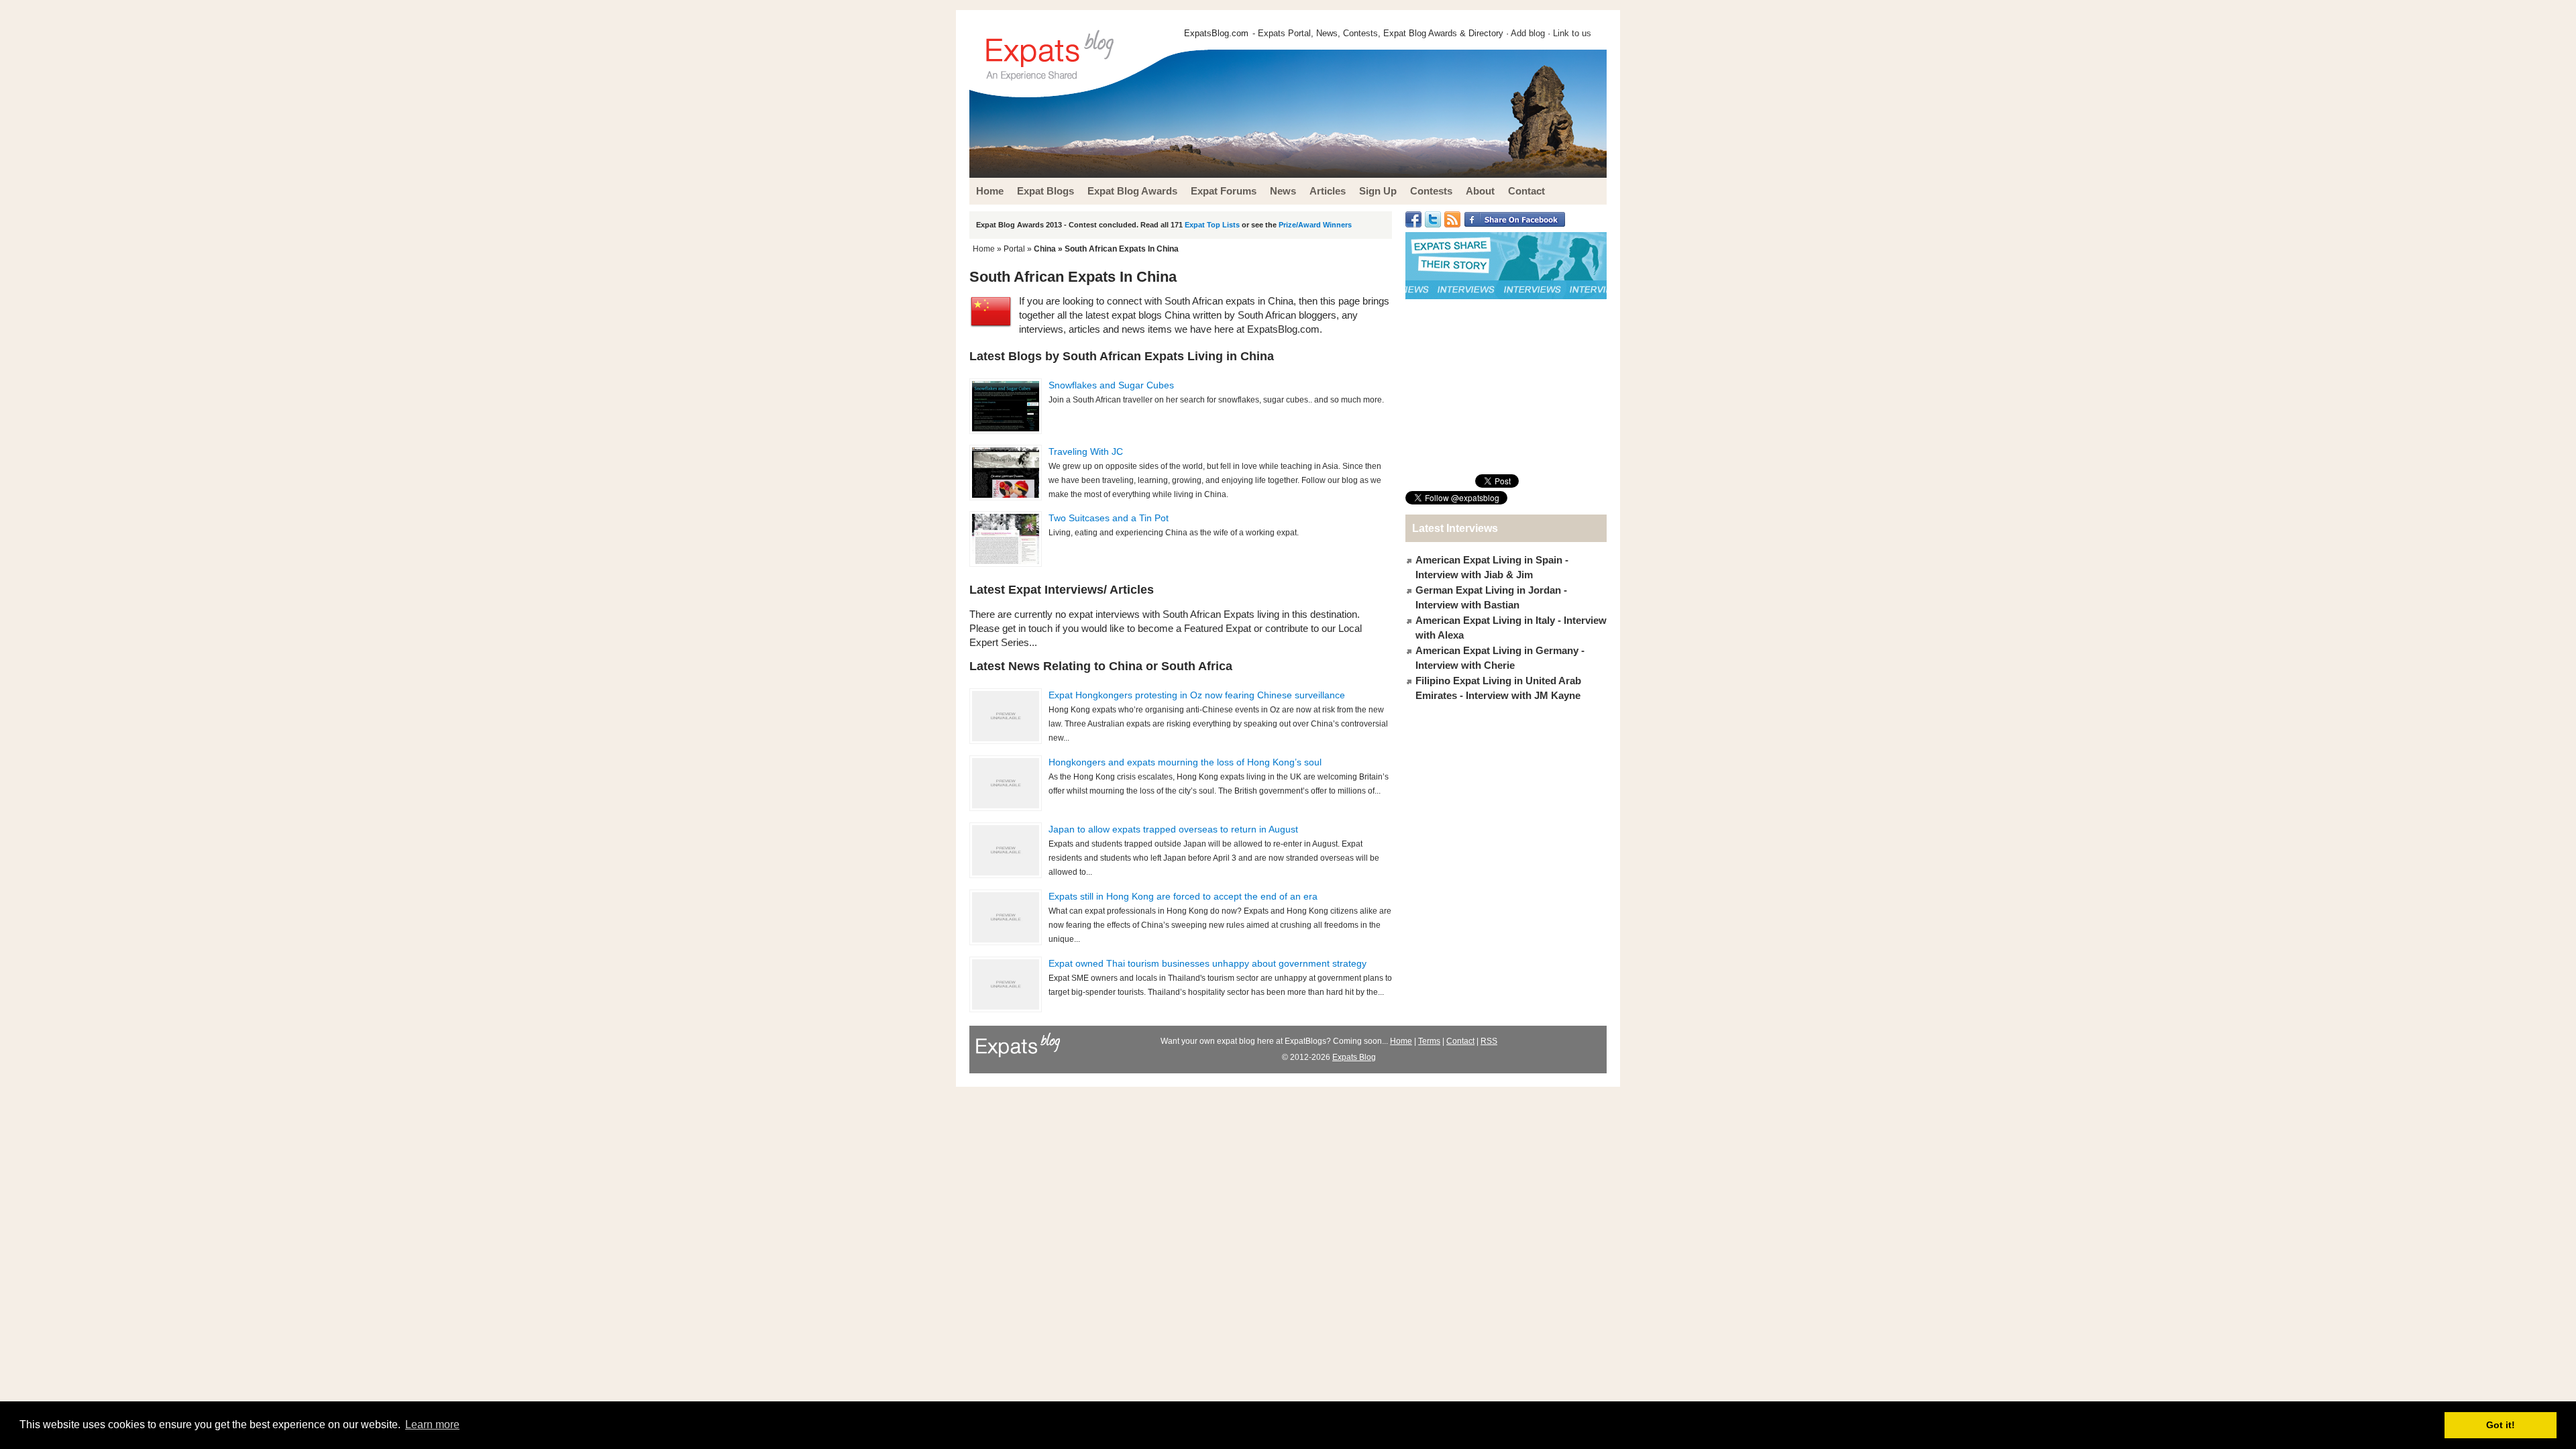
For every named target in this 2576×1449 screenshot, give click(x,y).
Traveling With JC (1086, 451)
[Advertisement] (1506, 386)
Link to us (1572, 33)
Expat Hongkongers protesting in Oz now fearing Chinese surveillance (1197, 695)
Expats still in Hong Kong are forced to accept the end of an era (1183, 896)
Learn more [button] (432, 1425)
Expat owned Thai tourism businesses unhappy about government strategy (1207, 963)
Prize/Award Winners (1315, 225)
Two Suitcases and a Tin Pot (1109, 518)
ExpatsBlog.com (1216, 33)
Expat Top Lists (1212, 225)
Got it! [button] (2501, 1425)
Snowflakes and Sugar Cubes (1111, 385)
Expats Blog (1354, 1057)
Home (984, 249)
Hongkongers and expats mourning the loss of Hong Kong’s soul (1185, 762)
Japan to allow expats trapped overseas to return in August (1173, 829)
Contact (1460, 1041)
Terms (1429, 1041)
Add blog (1528, 33)
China (1045, 249)
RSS (1489, 1041)
